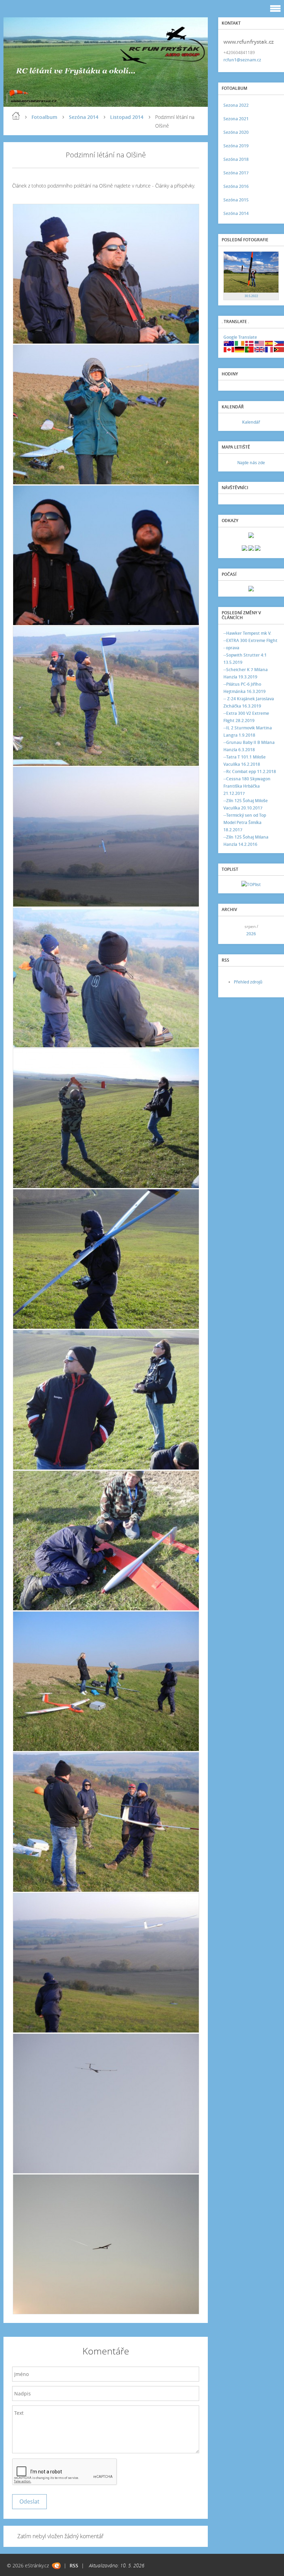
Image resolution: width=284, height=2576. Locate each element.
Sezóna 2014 (84, 117)
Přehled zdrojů (248, 982)
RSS (74, 2565)
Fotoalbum (44, 117)
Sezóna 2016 (236, 186)
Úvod (16, 116)
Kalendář (251, 422)
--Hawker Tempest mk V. (247, 633)
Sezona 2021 (236, 119)
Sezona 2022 (236, 105)
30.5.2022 (251, 296)
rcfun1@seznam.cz (242, 60)
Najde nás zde (251, 463)
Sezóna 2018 (236, 159)
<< (231, 930)
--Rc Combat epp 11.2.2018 (250, 771)
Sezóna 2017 (236, 173)
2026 (251, 934)
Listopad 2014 (127, 117)
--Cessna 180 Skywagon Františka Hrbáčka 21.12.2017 (247, 786)
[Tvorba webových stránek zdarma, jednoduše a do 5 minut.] (56, 2566)
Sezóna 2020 (236, 132)
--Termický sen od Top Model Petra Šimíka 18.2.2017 (245, 822)
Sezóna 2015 (236, 200)
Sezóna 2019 (236, 146)
